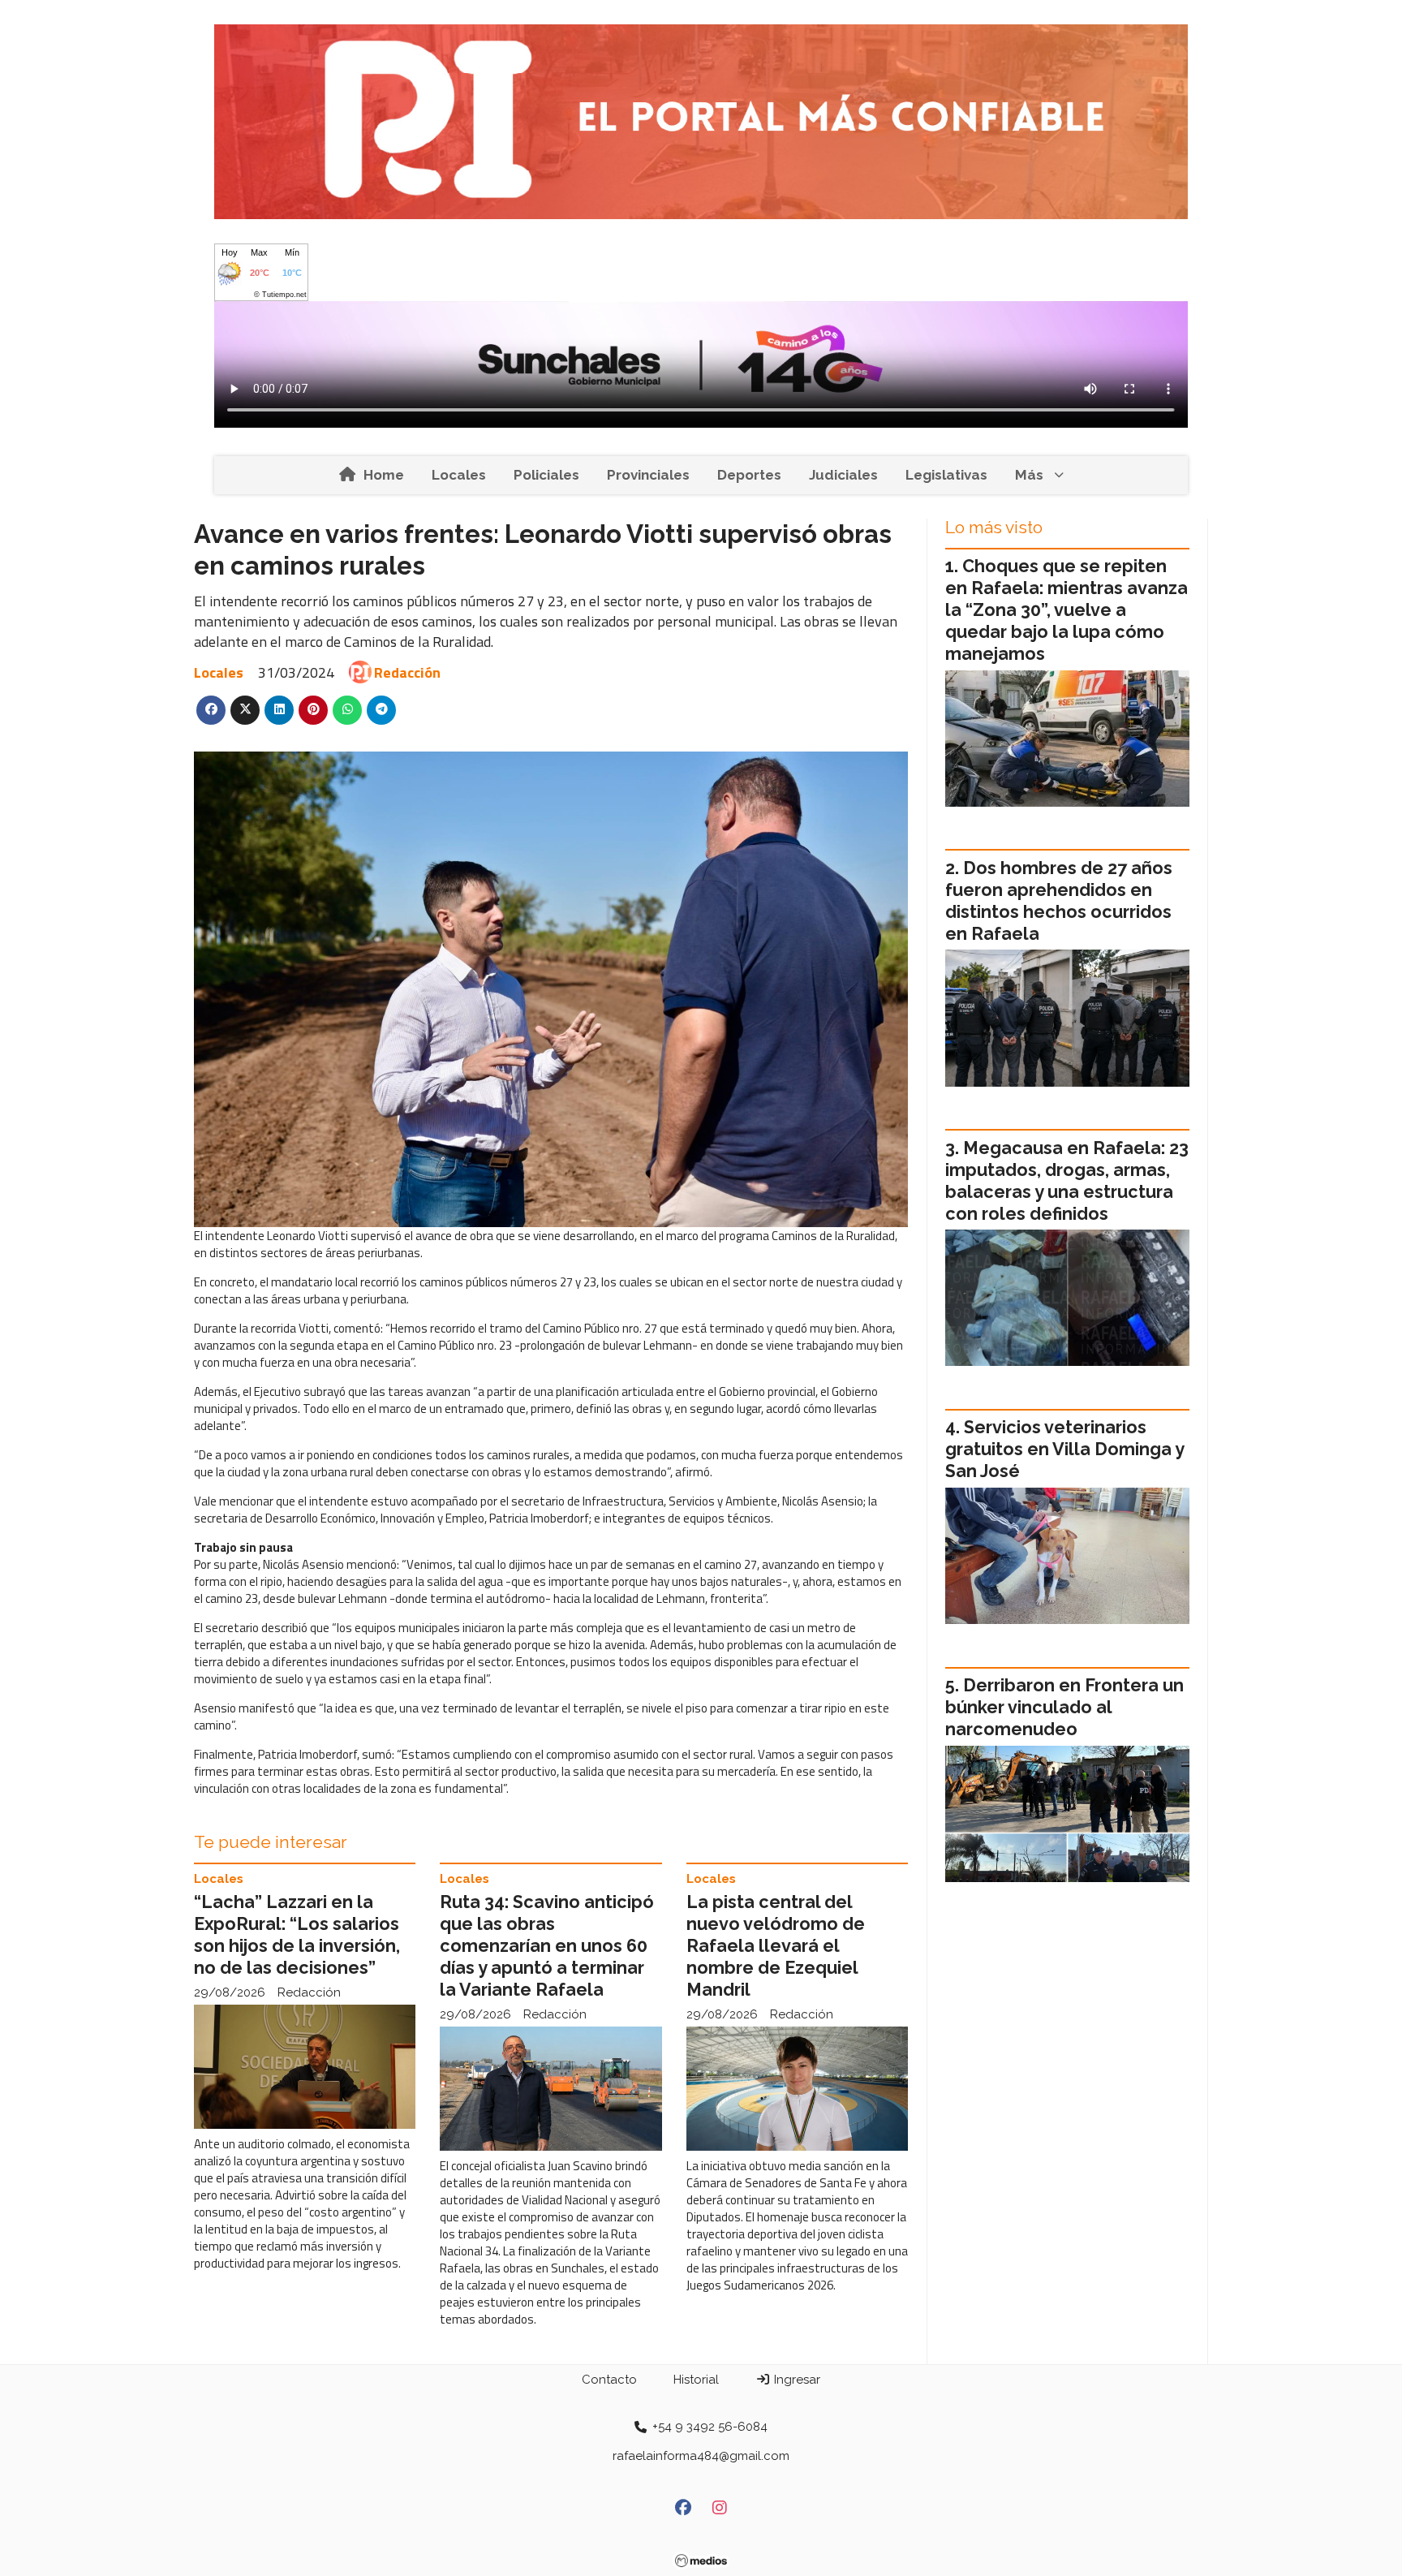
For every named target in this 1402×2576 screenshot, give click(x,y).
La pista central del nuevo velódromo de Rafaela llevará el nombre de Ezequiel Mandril (776, 1946)
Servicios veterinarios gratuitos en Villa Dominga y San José (1064, 1449)
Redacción (407, 672)
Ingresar (796, 2380)
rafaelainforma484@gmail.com (701, 2456)
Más (1029, 475)
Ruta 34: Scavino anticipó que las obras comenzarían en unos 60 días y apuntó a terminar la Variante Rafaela (547, 1946)
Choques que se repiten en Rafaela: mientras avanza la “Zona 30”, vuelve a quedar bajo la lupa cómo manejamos (1067, 610)
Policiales (546, 475)
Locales (459, 475)
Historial (696, 2380)
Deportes (749, 475)
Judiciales (843, 475)
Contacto (609, 2380)
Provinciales (648, 475)
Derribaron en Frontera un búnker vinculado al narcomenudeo (1064, 1707)
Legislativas (946, 475)
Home (384, 475)
